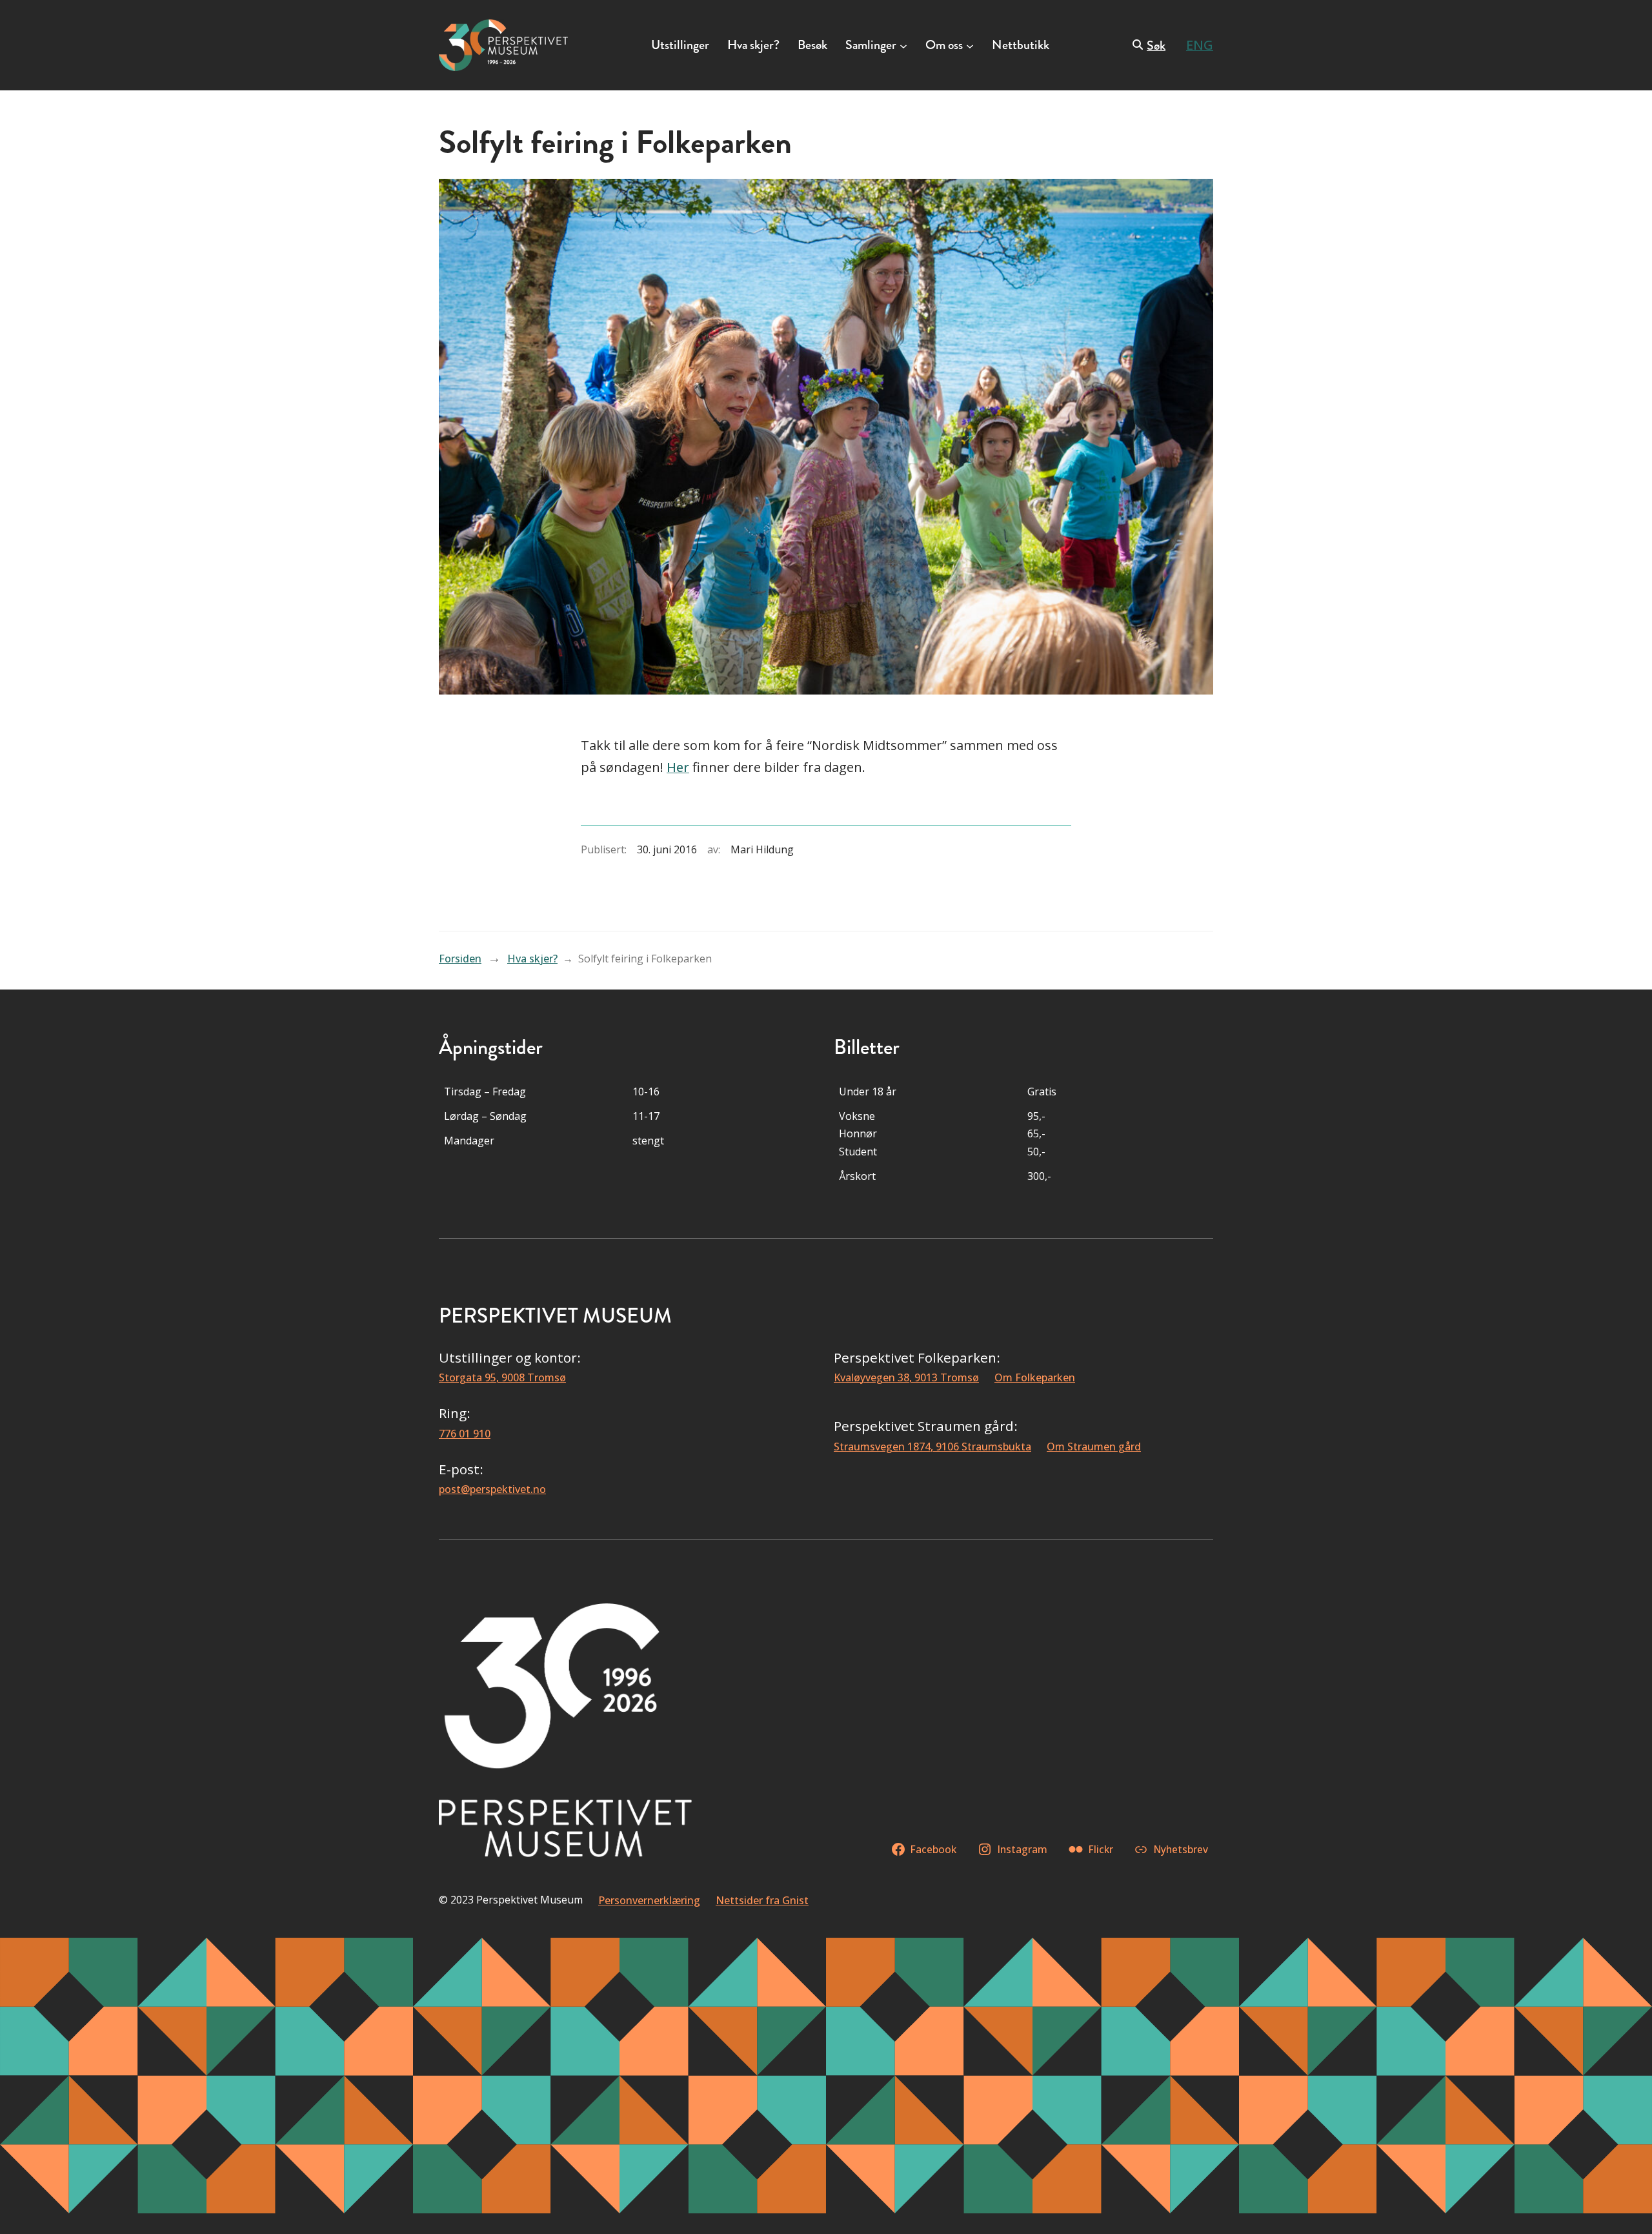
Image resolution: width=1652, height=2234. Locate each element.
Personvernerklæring (649, 1900)
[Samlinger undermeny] (903, 45)
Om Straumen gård (1094, 1447)
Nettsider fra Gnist (762, 1900)
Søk (1156, 46)
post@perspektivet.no (492, 1489)
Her (678, 767)
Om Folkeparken (1035, 1377)
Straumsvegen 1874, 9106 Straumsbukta (932, 1447)
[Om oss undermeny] (970, 45)
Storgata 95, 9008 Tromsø (502, 1377)
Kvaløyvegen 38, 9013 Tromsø (906, 1377)
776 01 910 (465, 1434)
